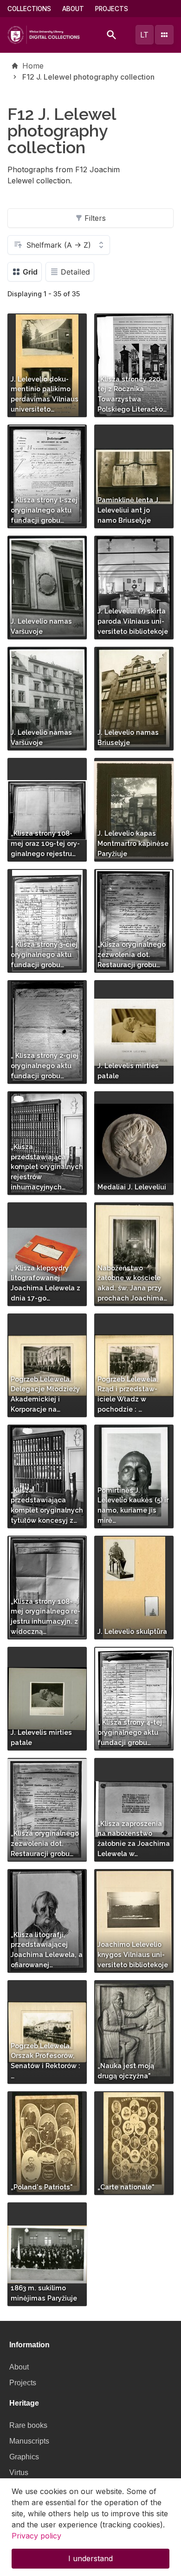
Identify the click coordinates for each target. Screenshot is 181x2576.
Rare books (28, 2425)
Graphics (24, 2457)
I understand (90, 2558)
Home (33, 66)
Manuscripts (29, 2441)
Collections (29, 9)
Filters (95, 218)
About (73, 9)
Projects (112, 9)
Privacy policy (36, 2536)
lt (144, 35)
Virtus (19, 2473)
